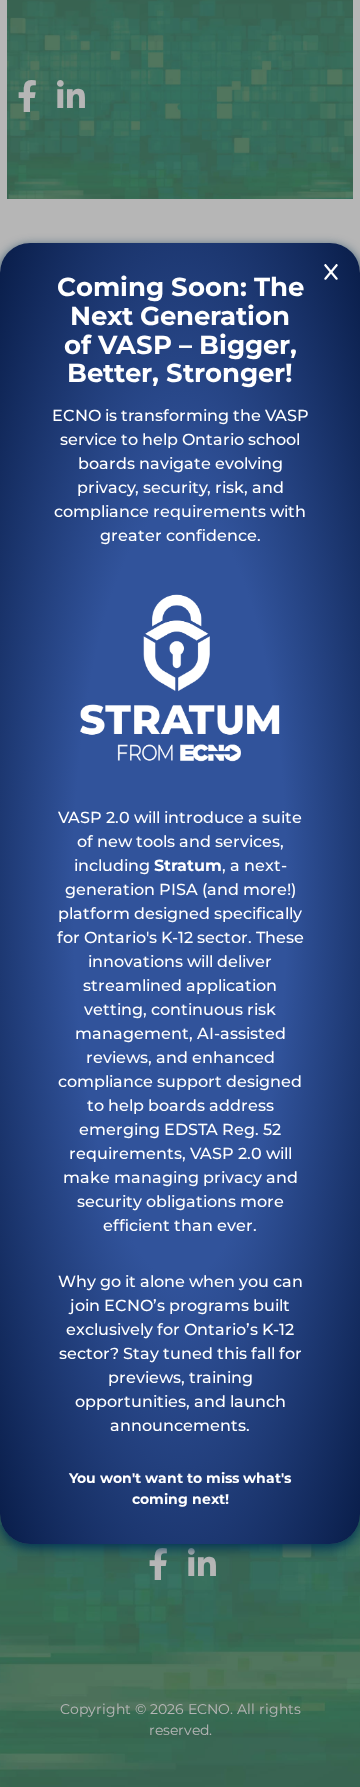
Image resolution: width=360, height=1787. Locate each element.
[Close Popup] (331, 275)
